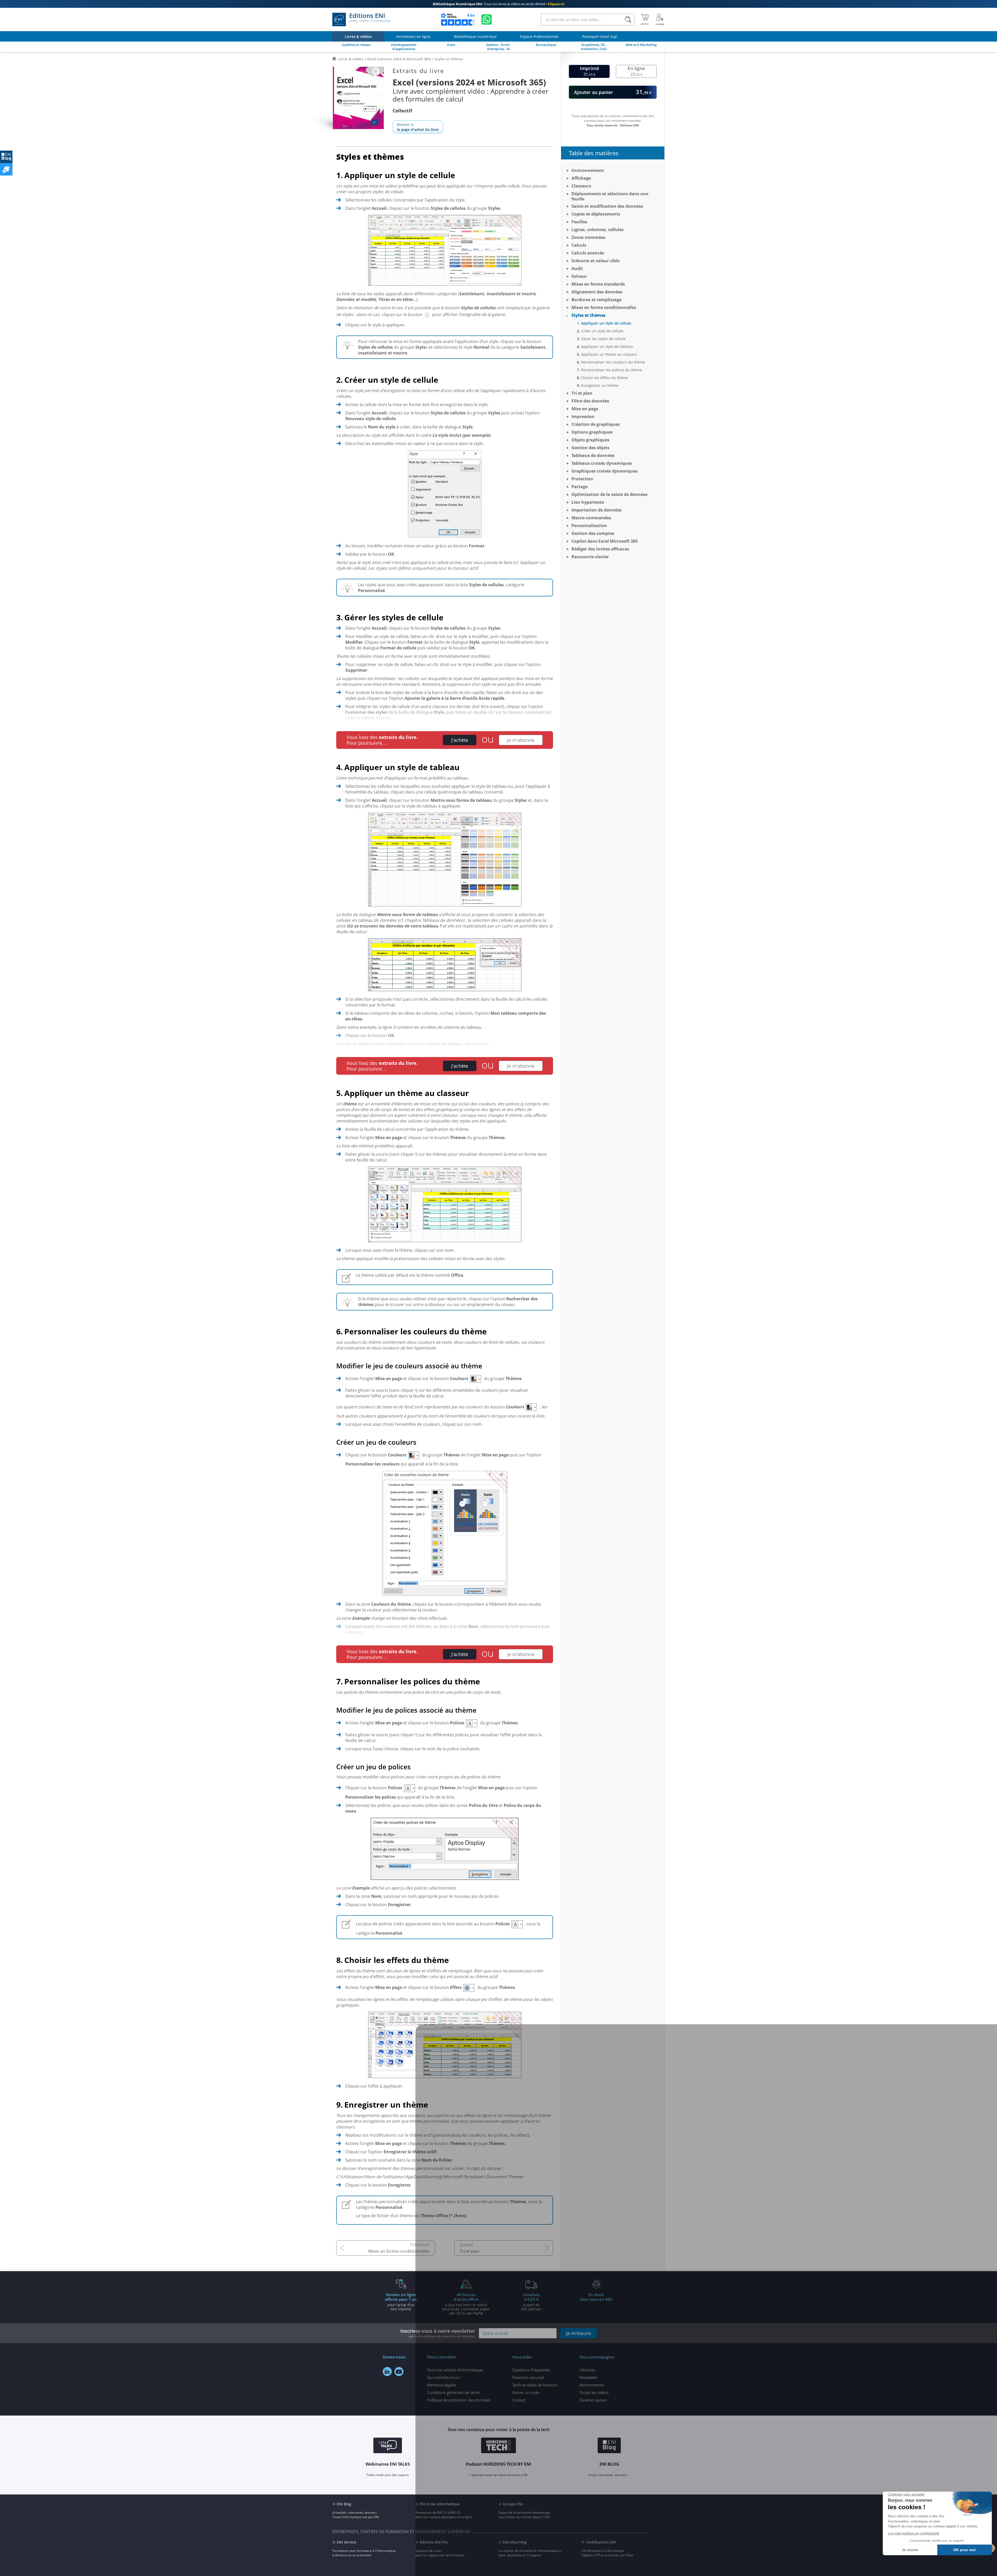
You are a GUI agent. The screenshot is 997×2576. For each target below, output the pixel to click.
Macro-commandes (591, 518)
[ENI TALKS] (388, 2446)
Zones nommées (588, 237)
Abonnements (592, 2385)
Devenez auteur (593, 2400)
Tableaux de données (593, 455)
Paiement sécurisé (528, 2377)
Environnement (588, 170)
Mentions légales (442, 2385)
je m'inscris (579, 2333)
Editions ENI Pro (434, 2542)
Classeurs (581, 186)
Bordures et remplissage (597, 300)
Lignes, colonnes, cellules (598, 230)
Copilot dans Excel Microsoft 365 (605, 541)
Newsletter (589, 2377)
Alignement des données (597, 292)
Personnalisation (589, 526)
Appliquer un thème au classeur (609, 354)
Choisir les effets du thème (605, 378)
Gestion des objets (590, 448)
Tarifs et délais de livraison (535, 2385)
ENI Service (346, 2542)
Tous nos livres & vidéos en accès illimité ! (499, 4)
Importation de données (597, 510)
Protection (582, 479)
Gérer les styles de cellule (603, 339)
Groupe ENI (513, 2504)
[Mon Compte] (660, 19)
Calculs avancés (588, 253)
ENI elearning (515, 2542)
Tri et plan (470, 2251)
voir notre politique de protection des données (442, 2336)
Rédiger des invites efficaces (600, 549)
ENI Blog (344, 2504)
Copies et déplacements (596, 214)
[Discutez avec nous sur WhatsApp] (487, 19)
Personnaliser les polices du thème (612, 370)
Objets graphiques (590, 440)
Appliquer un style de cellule (606, 323)
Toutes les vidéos (594, 2392)
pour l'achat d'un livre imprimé (401, 2302)
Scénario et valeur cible (595, 261)
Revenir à (418, 127)
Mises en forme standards (598, 284)
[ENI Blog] (609, 2446)
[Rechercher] (628, 20)
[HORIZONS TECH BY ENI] (499, 2446)
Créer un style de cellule (602, 331)
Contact (519, 2400)
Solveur (579, 276)
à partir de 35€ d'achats (531, 2302)
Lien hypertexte (588, 502)
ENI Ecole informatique (440, 2504)
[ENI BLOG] (6, 157)
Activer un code (526, 2392)
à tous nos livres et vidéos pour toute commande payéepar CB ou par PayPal (466, 2304)
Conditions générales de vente (453, 2392)
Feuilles (579, 222)
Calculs (579, 245)
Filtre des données (590, 401)
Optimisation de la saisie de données (609, 494)
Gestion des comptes (593, 533)
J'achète (460, 740)
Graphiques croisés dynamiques (605, 471)
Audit (577, 268)
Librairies (587, 2370)
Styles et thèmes (588, 315)
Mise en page (585, 409)
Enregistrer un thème (600, 385)
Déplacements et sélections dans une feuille (610, 196)
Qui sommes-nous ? (444, 2377)
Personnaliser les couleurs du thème (613, 362)
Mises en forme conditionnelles (399, 2251)
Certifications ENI (601, 2542)
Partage (580, 487)
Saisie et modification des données (607, 206)
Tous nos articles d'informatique (455, 2370)
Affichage (581, 178)
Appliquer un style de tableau (607, 347)
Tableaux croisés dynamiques (602, 463)
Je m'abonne (521, 740)
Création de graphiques (596, 424)
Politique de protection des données (459, 2400)
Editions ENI (370, 18)
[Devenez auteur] (6, 169)
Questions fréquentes (531, 2370)
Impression (583, 416)
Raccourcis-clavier (590, 557)
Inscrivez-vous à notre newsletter (438, 2333)
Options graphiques (592, 432)
